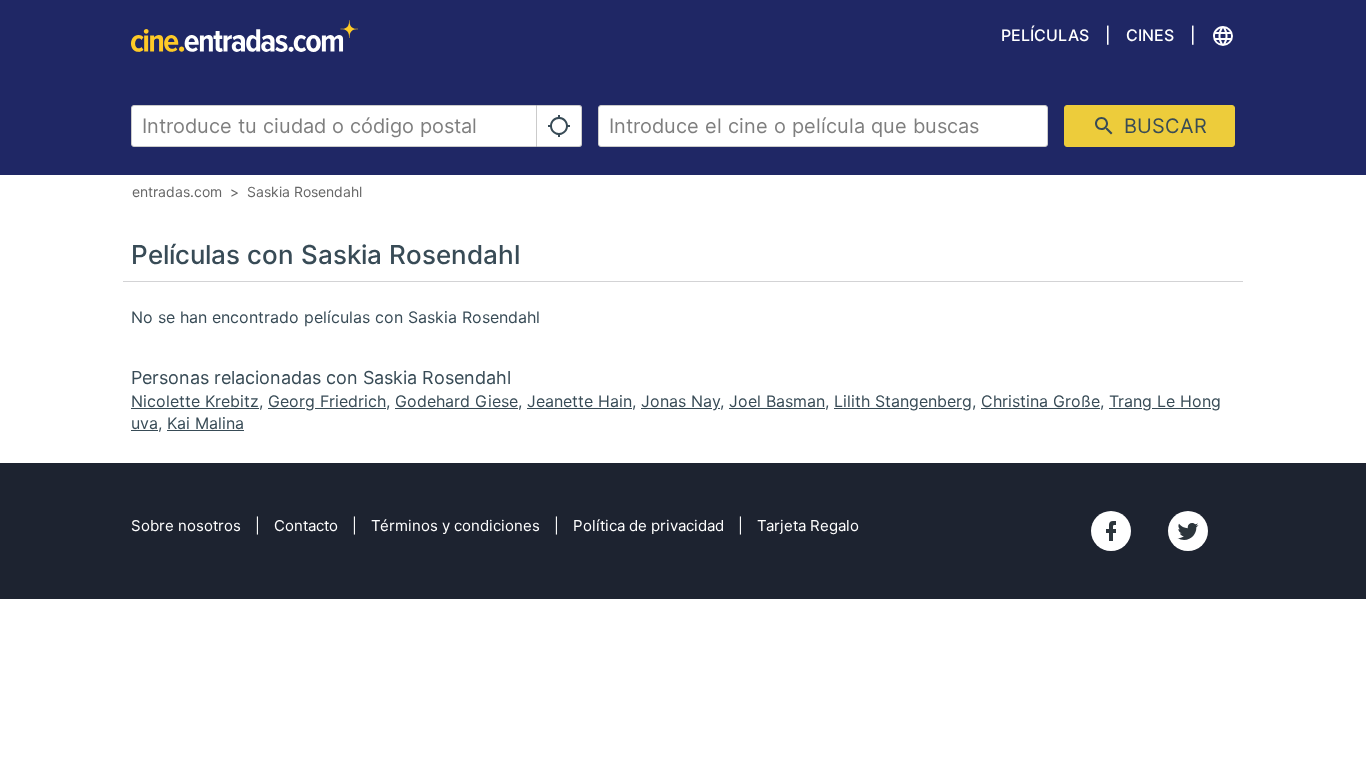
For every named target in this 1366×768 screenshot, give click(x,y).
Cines (1150, 35)
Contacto (306, 525)
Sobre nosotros (186, 525)
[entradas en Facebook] (1111, 531)
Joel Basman (777, 401)
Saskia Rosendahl (304, 191)
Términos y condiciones (455, 525)
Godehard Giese (456, 401)
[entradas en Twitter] (1188, 531)
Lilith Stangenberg (903, 401)
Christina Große (1040, 401)
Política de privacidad (648, 525)
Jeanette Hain (579, 401)
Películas (1045, 35)
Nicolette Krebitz (195, 401)
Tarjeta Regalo (808, 525)
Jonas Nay (680, 401)
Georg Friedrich (327, 401)
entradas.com (177, 191)
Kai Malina (205, 423)
